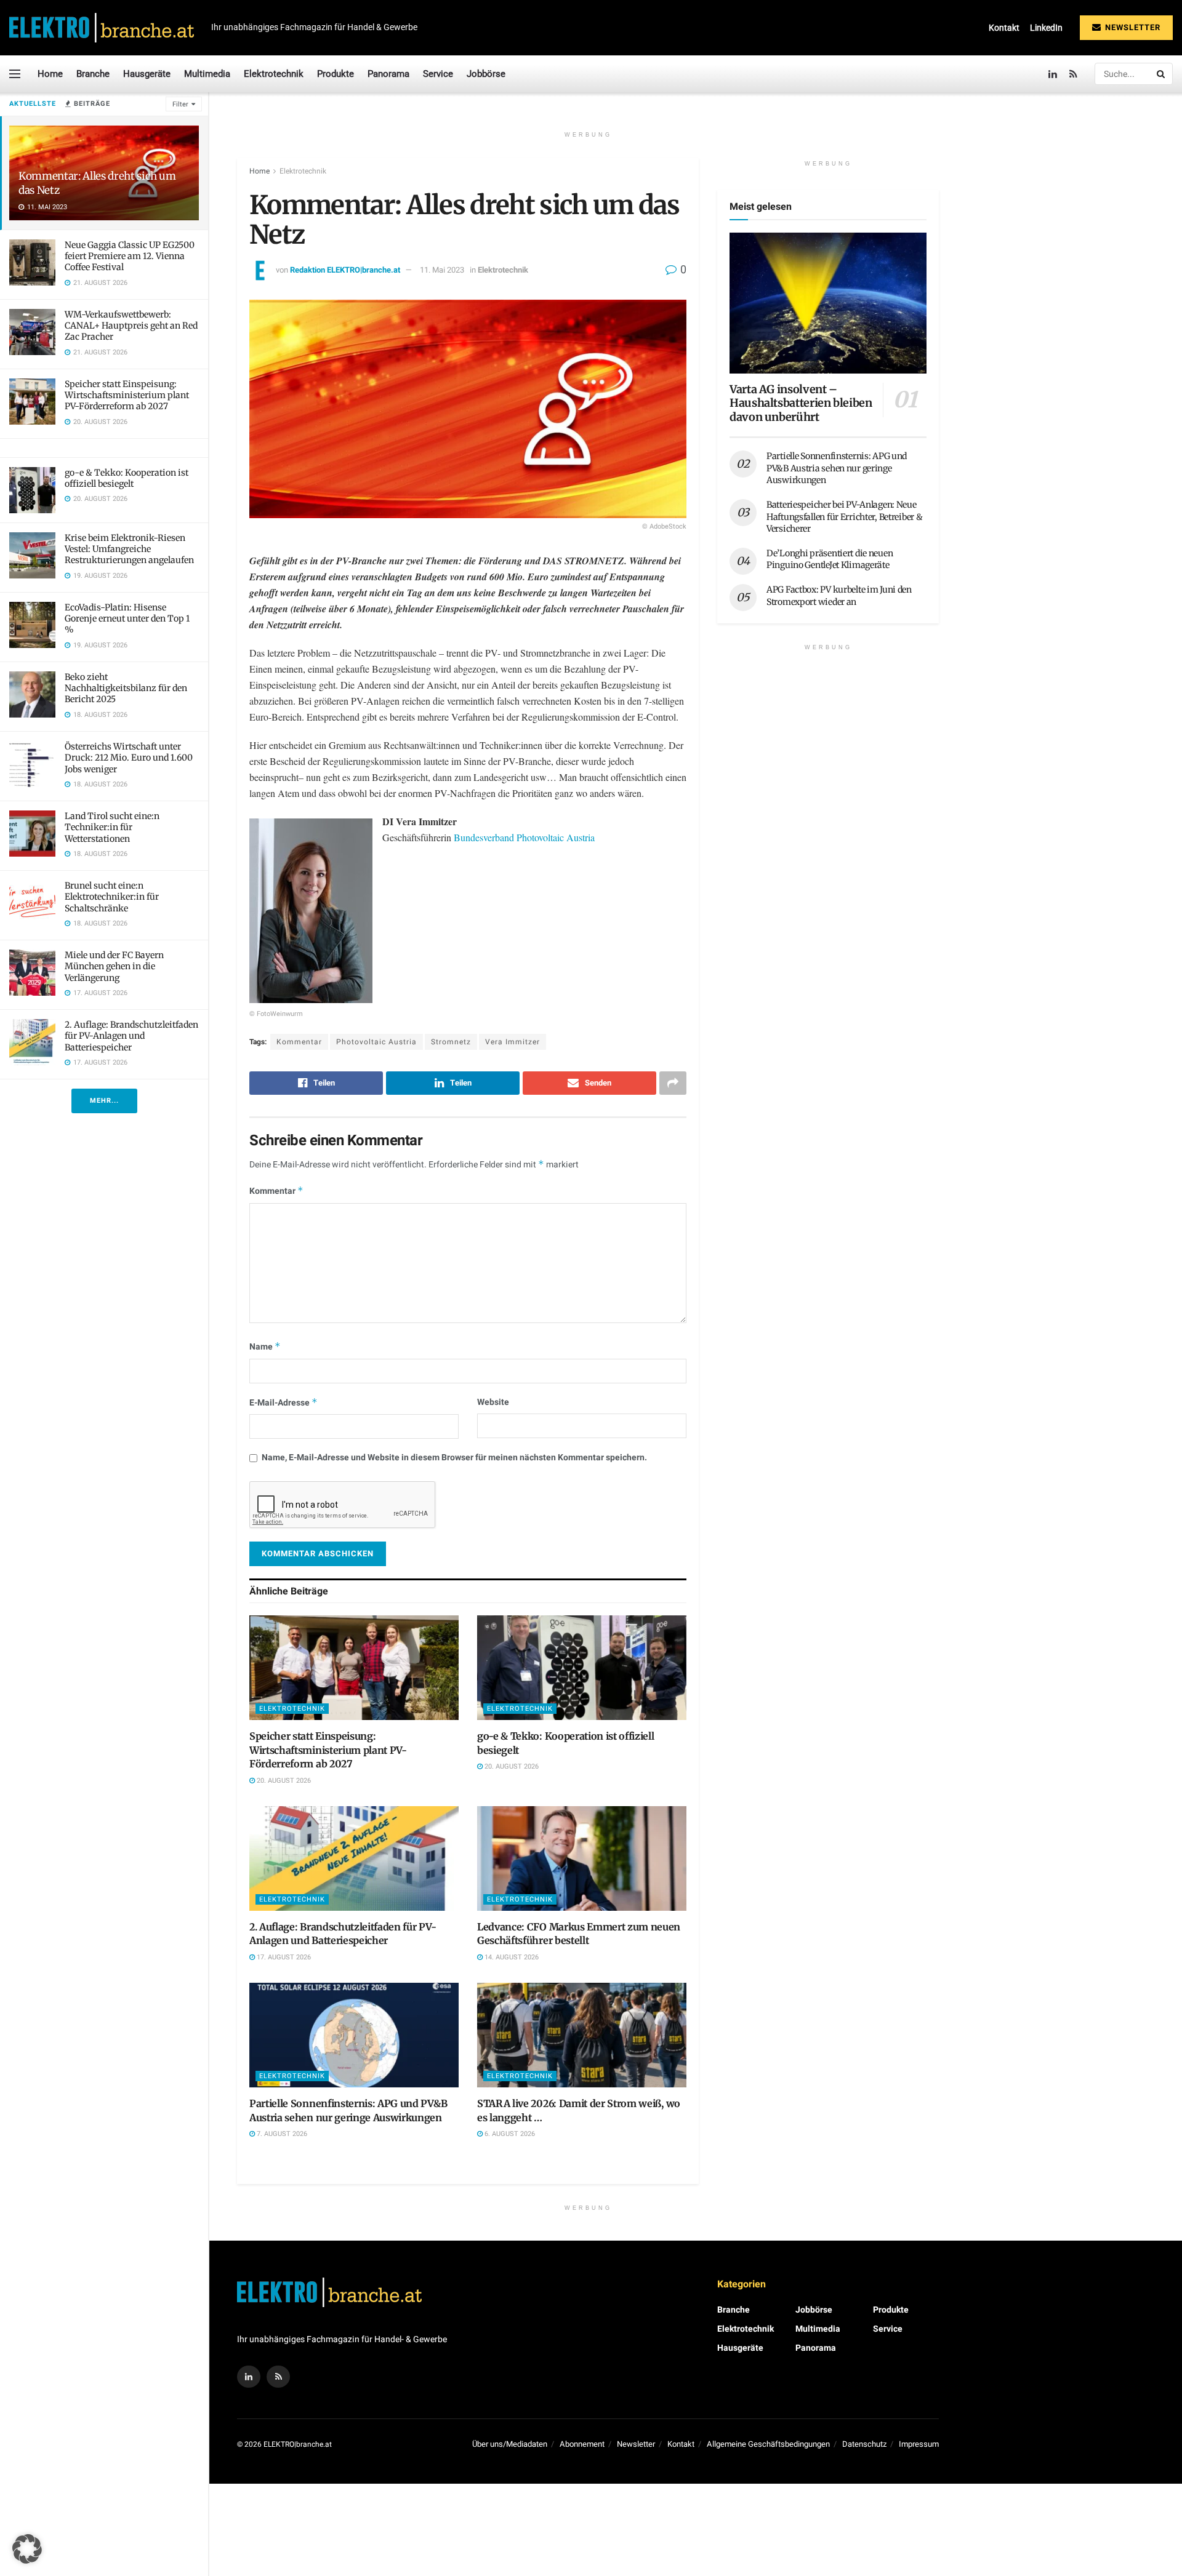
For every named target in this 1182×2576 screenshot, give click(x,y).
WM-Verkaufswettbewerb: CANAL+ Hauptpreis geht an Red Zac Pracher (131, 326)
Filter (180, 104)
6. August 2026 (509, 2134)
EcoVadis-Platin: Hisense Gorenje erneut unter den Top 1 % (127, 618)
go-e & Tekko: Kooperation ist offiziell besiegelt (127, 478)
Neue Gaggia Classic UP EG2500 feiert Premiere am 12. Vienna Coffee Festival (130, 256)
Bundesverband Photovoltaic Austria (524, 837)
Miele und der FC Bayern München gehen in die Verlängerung (114, 966)
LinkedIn (1046, 28)
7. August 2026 (281, 2134)
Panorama (388, 74)
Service (438, 74)
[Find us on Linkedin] (249, 2377)
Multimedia (207, 74)
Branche (93, 74)
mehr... (104, 1101)
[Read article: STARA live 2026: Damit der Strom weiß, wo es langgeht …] (582, 2035)
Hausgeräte (147, 74)
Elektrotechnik (274, 74)
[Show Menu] (15, 74)
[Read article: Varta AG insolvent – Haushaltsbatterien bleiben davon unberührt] (828, 303)
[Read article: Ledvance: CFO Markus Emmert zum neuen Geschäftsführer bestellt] (582, 1858)
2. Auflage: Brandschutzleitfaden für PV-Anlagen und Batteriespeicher (131, 1036)
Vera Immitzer (513, 1042)
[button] (27, 2549)
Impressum (919, 2444)
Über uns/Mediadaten (510, 2444)
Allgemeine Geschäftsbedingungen (768, 2444)
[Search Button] (1162, 74)
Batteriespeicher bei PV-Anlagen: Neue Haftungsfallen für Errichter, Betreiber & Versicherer (845, 517)
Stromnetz (451, 1042)
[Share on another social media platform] (673, 1083)
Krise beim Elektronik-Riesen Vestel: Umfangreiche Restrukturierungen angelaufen (129, 549)
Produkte (336, 74)
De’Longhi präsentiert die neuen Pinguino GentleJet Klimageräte (830, 559)
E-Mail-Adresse (283, 1403)
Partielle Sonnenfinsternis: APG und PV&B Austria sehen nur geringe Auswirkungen (837, 468)
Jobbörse (486, 74)
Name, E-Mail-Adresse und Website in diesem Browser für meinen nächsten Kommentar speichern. (454, 1458)
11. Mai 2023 (442, 270)
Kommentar (299, 1042)
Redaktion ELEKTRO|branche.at (345, 270)
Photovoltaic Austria (376, 1042)
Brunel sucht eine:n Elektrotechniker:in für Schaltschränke (112, 897)
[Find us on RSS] (1073, 74)
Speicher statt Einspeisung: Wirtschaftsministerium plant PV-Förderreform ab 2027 (127, 395)
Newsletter (1132, 27)
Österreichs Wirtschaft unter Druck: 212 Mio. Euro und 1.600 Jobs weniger (129, 758)
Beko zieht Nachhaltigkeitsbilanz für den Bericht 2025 (126, 688)
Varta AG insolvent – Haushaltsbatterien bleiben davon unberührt (801, 403)
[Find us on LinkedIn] (1053, 74)
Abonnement (582, 2444)
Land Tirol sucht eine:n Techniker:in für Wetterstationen (112, 827)
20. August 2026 (283, 1781)
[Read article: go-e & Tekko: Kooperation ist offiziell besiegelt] (582, 1668)
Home (50, 74)
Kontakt (1004, 28)
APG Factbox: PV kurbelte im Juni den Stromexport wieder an (839, 596)
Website (493, 1402)
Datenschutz (864, 2444)
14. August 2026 (511, 1957)
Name (265, 1347)
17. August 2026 (283, 1957)
